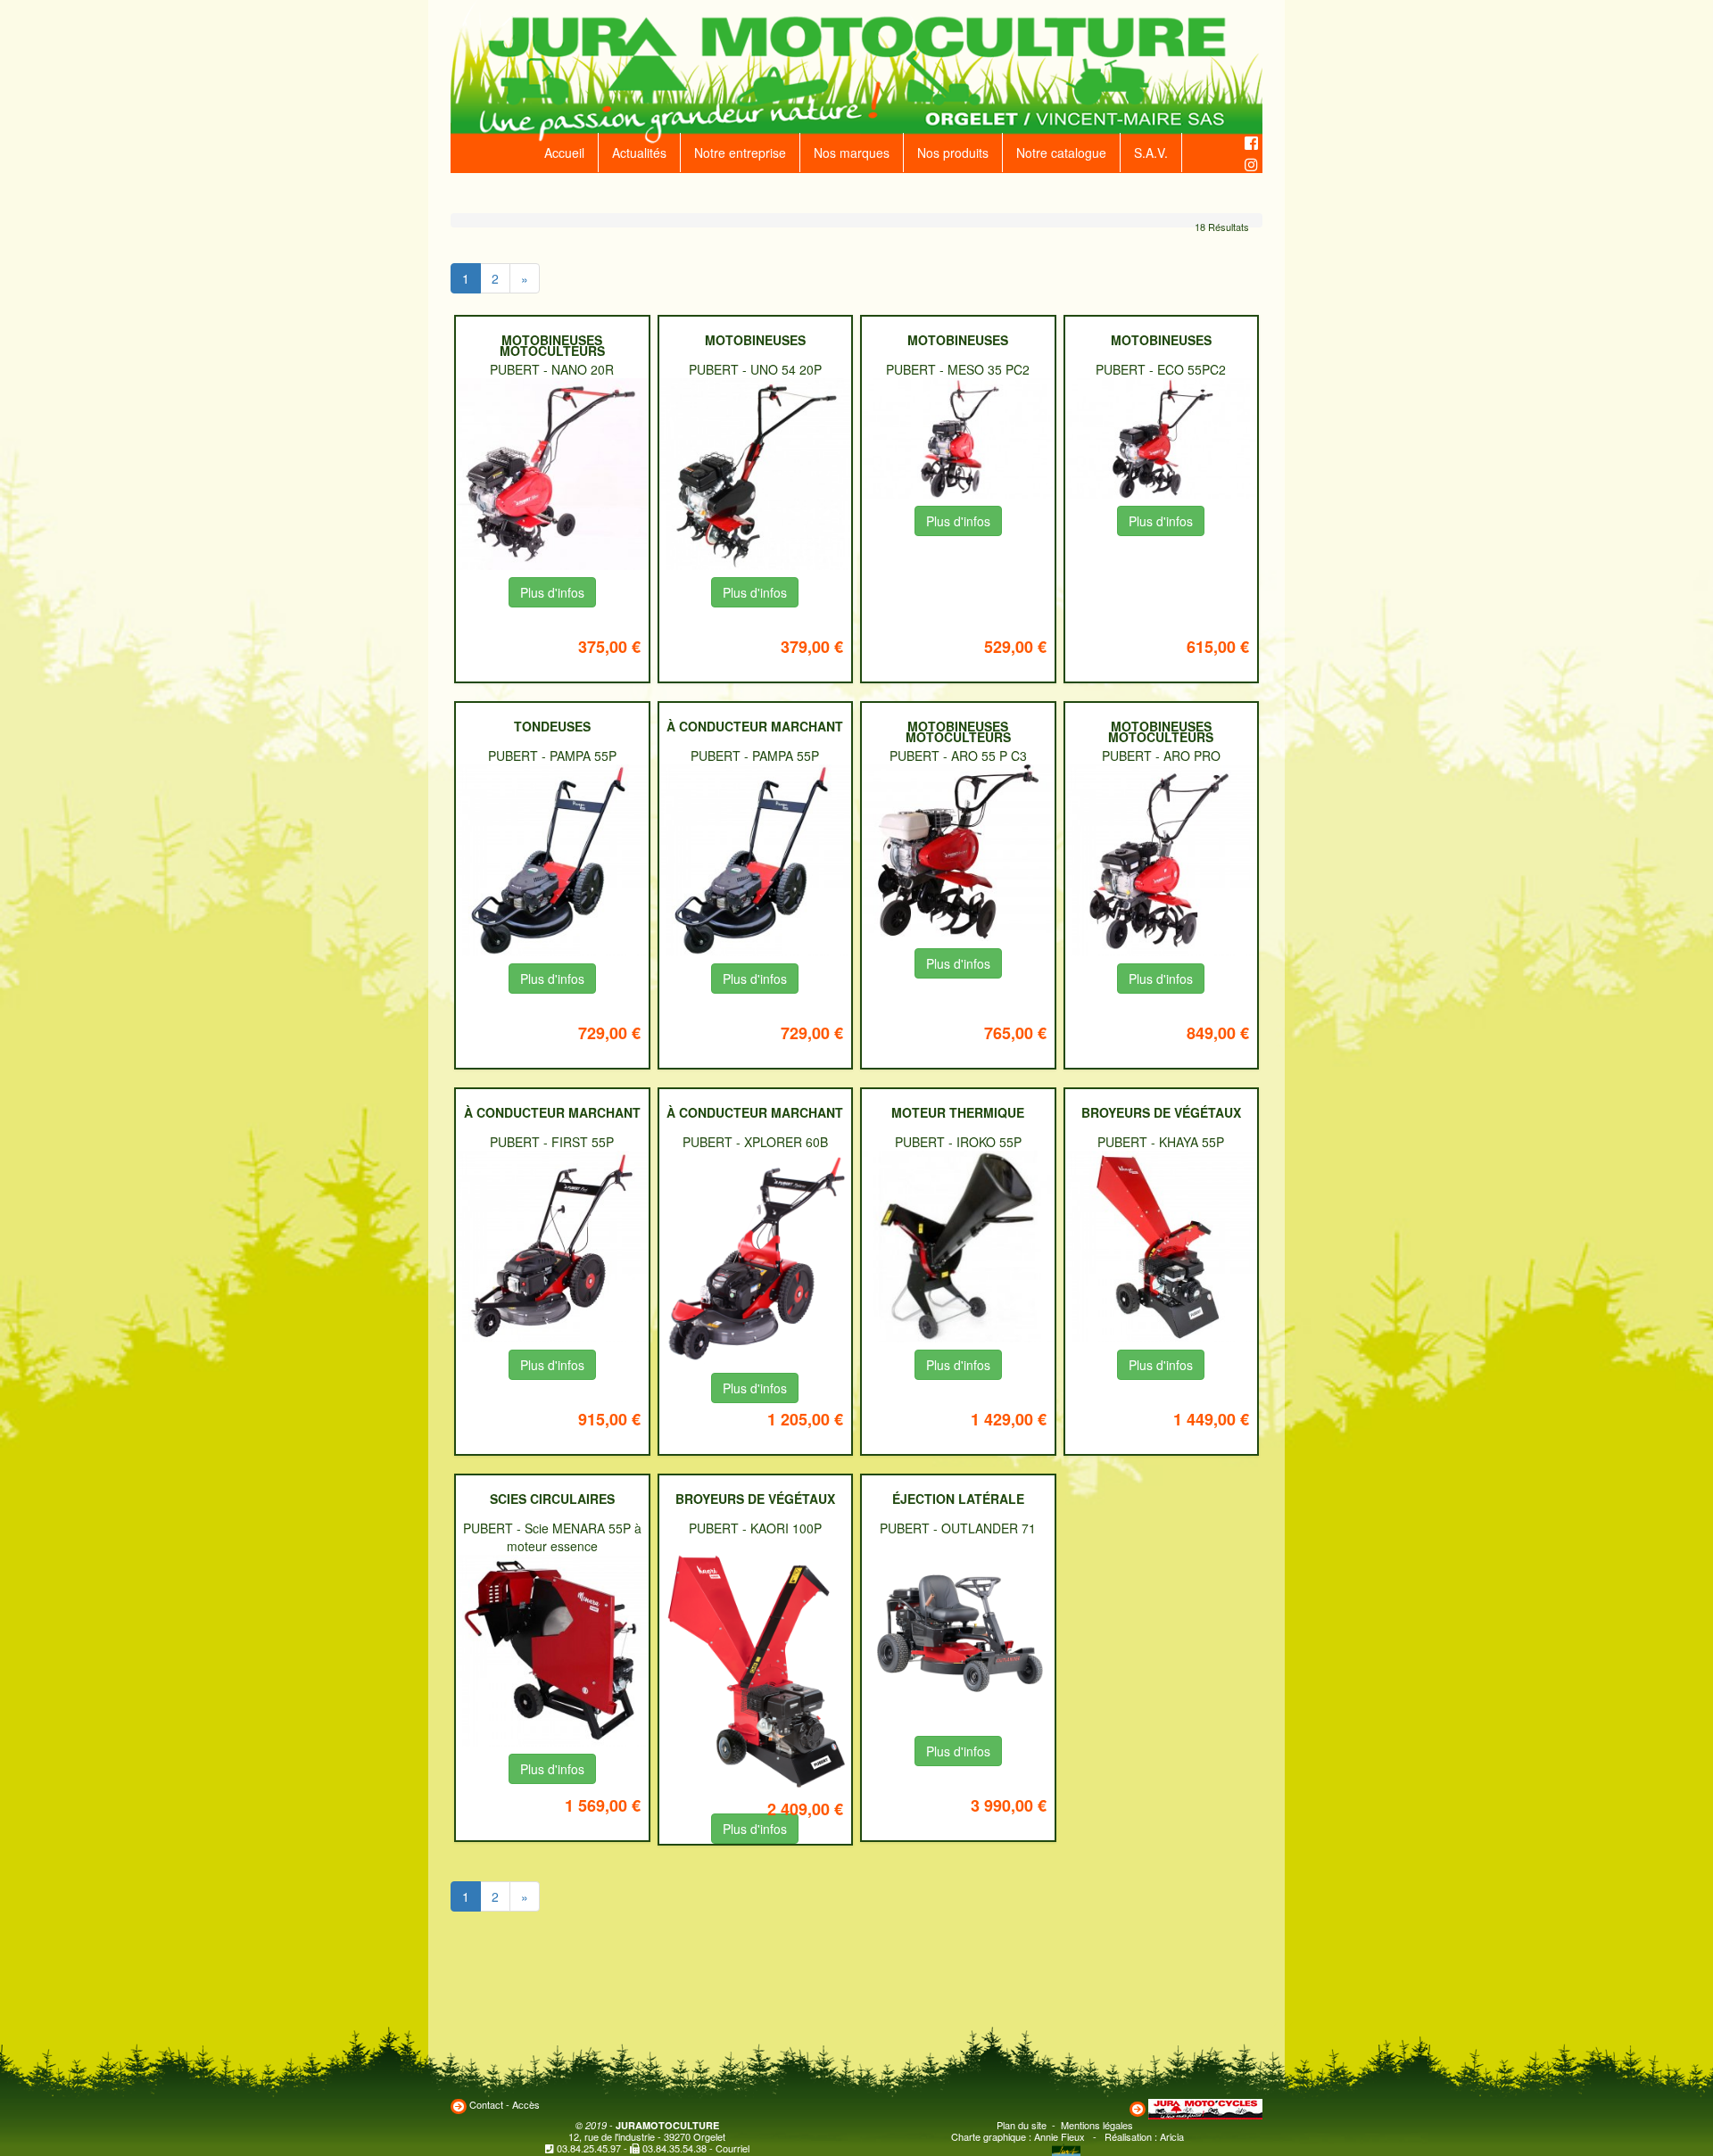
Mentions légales (1097, 2125)
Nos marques (852, 153)
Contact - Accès (505, 2104)
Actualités (639, 153)
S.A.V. (1151, 153)
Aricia (1172, 2136)
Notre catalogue (1061, 153)
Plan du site (1022, 2125)
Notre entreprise (740, 153)
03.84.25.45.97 (589, 2148)
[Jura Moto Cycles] (1205, 2107)
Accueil (564, 153)
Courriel (732, 2148)
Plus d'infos (552, 592)
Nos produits (953, 153)
